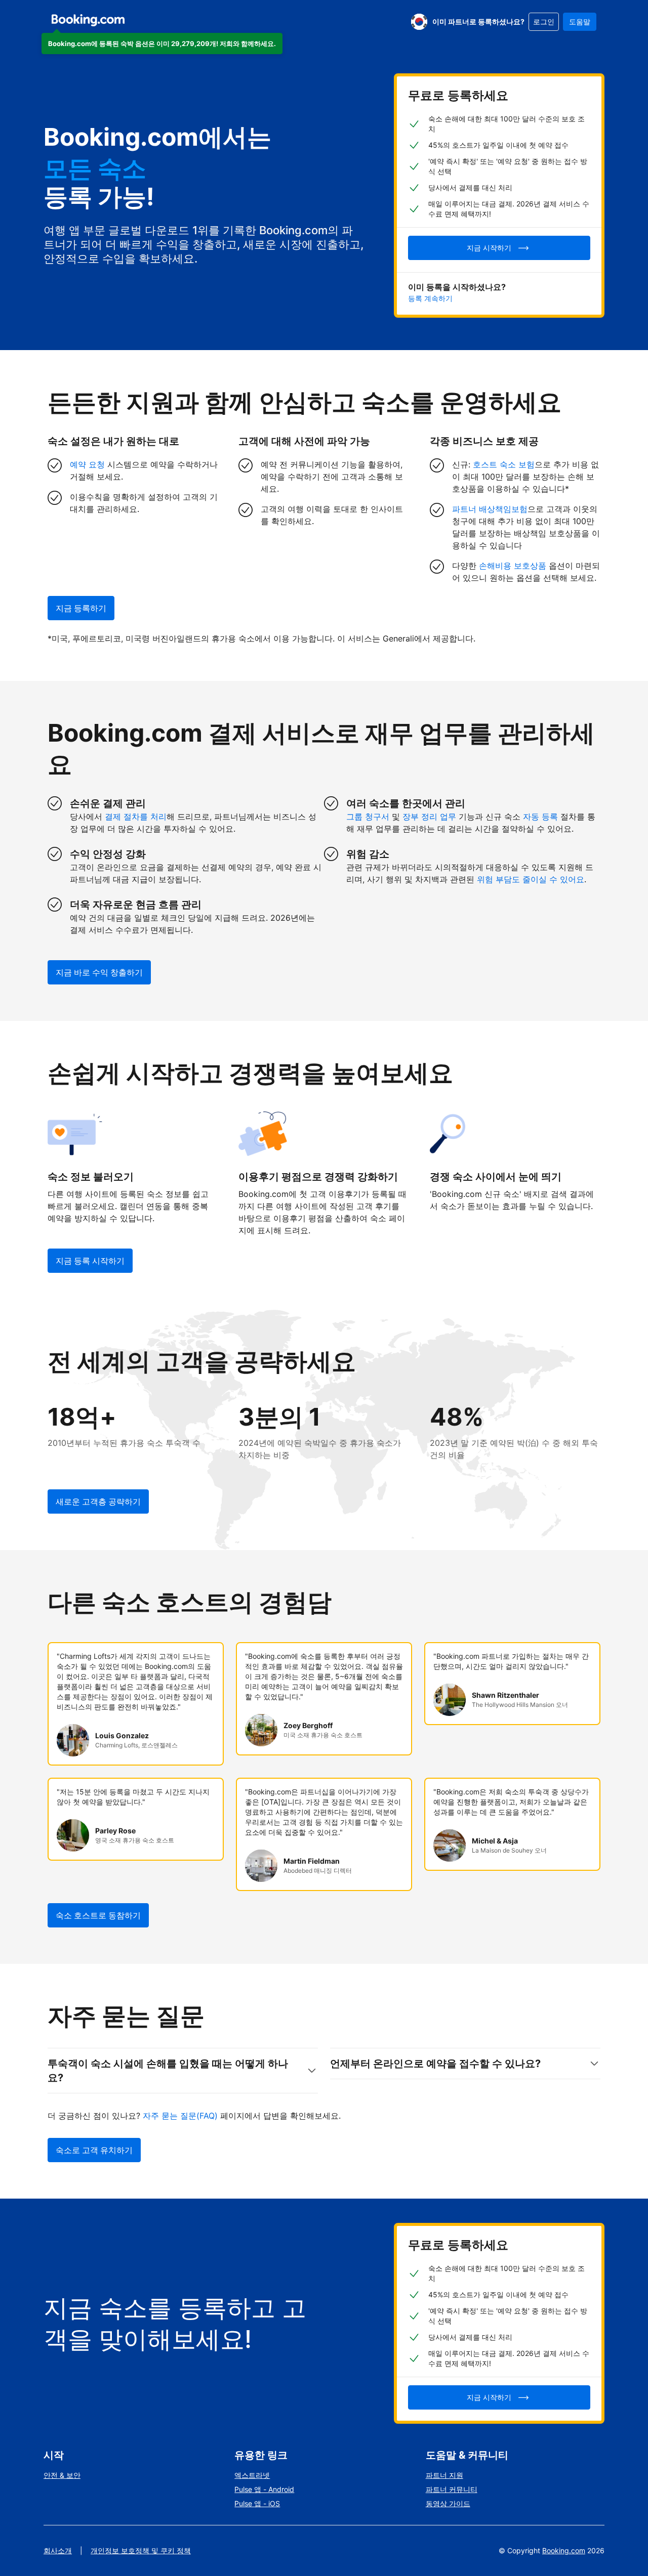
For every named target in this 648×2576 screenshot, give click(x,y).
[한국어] (419, 22)
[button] (162, 44)
